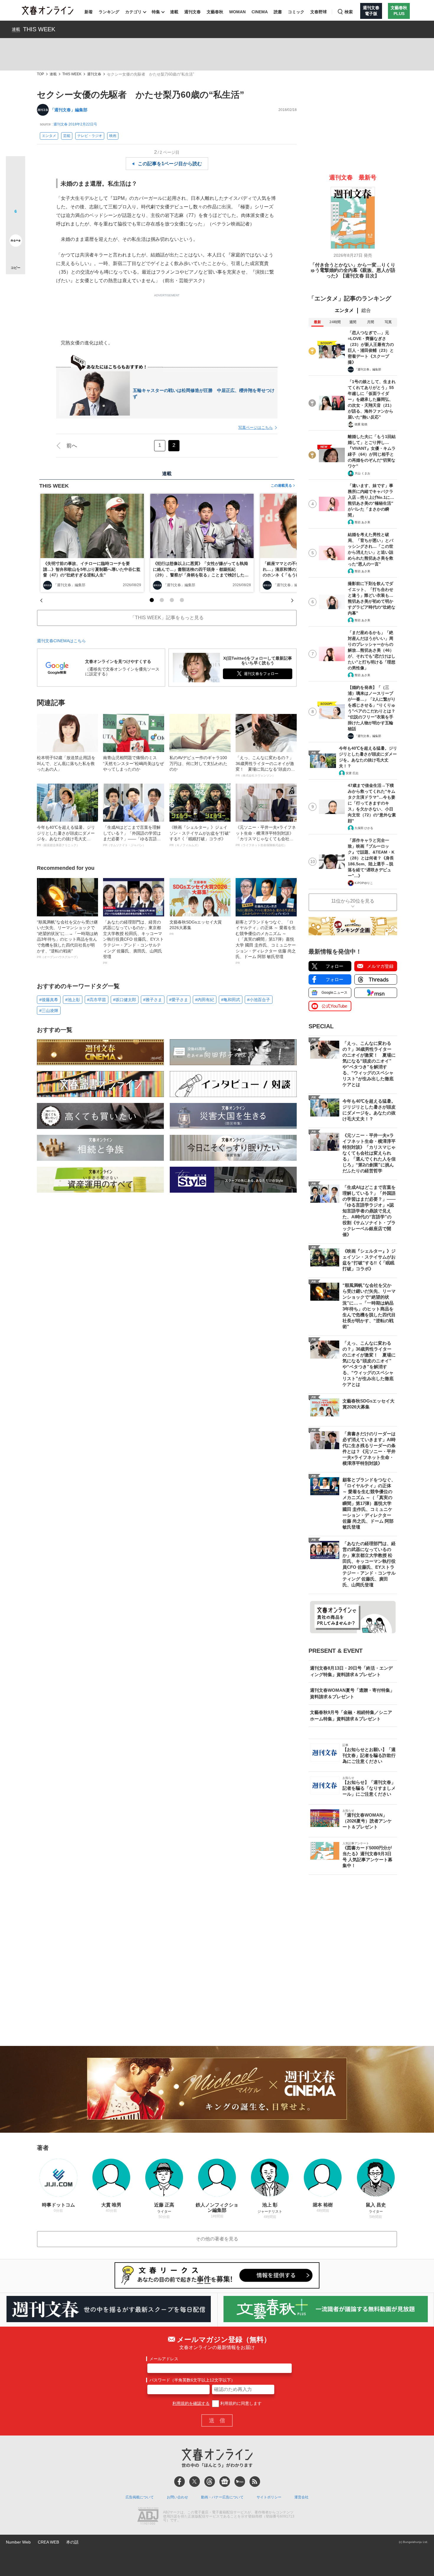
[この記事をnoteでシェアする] (15, 242)
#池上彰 (73, 1000)
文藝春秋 (215, 12)
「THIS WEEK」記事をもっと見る (167, 618)
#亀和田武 (231, 1000)
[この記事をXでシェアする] (15, 168)
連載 (174, 12)
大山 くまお (362, 473)
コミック (296, 12)
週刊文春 (192, 12)
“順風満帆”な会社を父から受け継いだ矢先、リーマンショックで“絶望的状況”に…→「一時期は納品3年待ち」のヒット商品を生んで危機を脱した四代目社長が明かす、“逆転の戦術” (67, 939)
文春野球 (319, 12)
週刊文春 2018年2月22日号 (75, 124)
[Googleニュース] (225, 2482)
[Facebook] (180, 2482)
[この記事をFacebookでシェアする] (15, 186)
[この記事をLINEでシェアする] (15, 224)
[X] (195, 2482)
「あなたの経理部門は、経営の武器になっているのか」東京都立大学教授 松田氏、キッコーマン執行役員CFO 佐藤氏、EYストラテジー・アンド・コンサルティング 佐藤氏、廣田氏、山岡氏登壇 (133, 942)
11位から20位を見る (353, 901)
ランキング (109, 12)
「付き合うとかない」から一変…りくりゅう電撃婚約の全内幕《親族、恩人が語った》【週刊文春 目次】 (353, 270)
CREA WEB (48, 2542)
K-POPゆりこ (364, 883)
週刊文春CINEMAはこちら (61, 641)
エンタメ (49, 136)
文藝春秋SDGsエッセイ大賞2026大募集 (196, 928)
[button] (152, 600)
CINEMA (260, 12)
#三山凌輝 (49, 1011)
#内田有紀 (205, 1000)
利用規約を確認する (191, 2403)
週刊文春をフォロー (261, 674)
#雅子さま (153, 1000)
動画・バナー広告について (222, 2497)
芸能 (67, 136)
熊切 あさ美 (362, 522)
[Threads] (210, 2482)
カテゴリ (133, 12)
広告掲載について (140, 2497)
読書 (278, 12)
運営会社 (301, 2497)
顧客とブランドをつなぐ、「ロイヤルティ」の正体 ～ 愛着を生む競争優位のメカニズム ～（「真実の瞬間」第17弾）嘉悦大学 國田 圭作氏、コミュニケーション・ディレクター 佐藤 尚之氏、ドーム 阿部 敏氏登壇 (266, 942)
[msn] (240, 2482)
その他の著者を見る (217, 2239)
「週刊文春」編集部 (69, 110)
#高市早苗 (97, 1000)
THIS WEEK (39, 29)
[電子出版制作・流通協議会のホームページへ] (148, 2517)
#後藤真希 (49, 1000)
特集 (156, 12)
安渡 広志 (352, 773)
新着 (89, 12)
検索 (349, 12)
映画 (113, 136)
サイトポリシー (269, 2497)
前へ (72, 446)
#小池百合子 (259, 1000)
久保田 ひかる (364, 828)
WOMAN (237, 12)
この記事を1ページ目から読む (170, 164)
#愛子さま (179, 1000)
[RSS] (255, 2482)
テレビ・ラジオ (90, 136)
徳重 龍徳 (361, 424)
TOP (40, 74)
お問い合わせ (177, 2497)
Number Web (18, 2542)
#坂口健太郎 (125, 1000)
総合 (366, 310)
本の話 (72, 2542)
